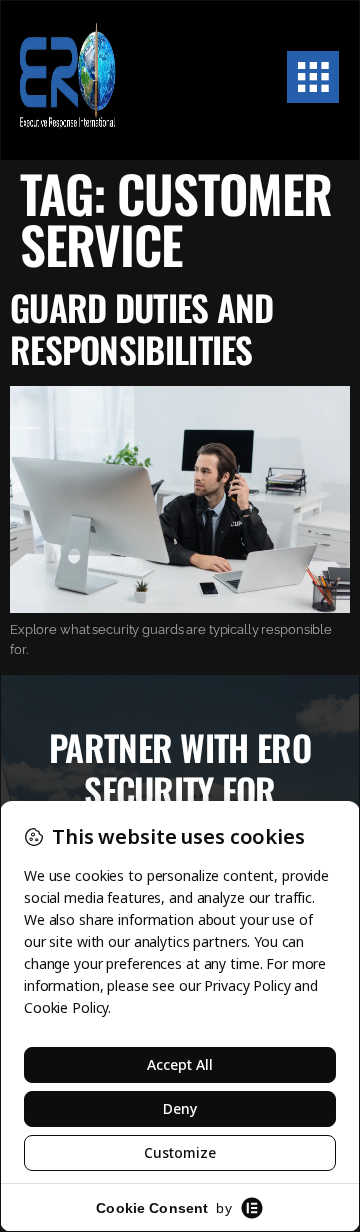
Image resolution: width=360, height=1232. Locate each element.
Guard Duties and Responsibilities (142, 328)
